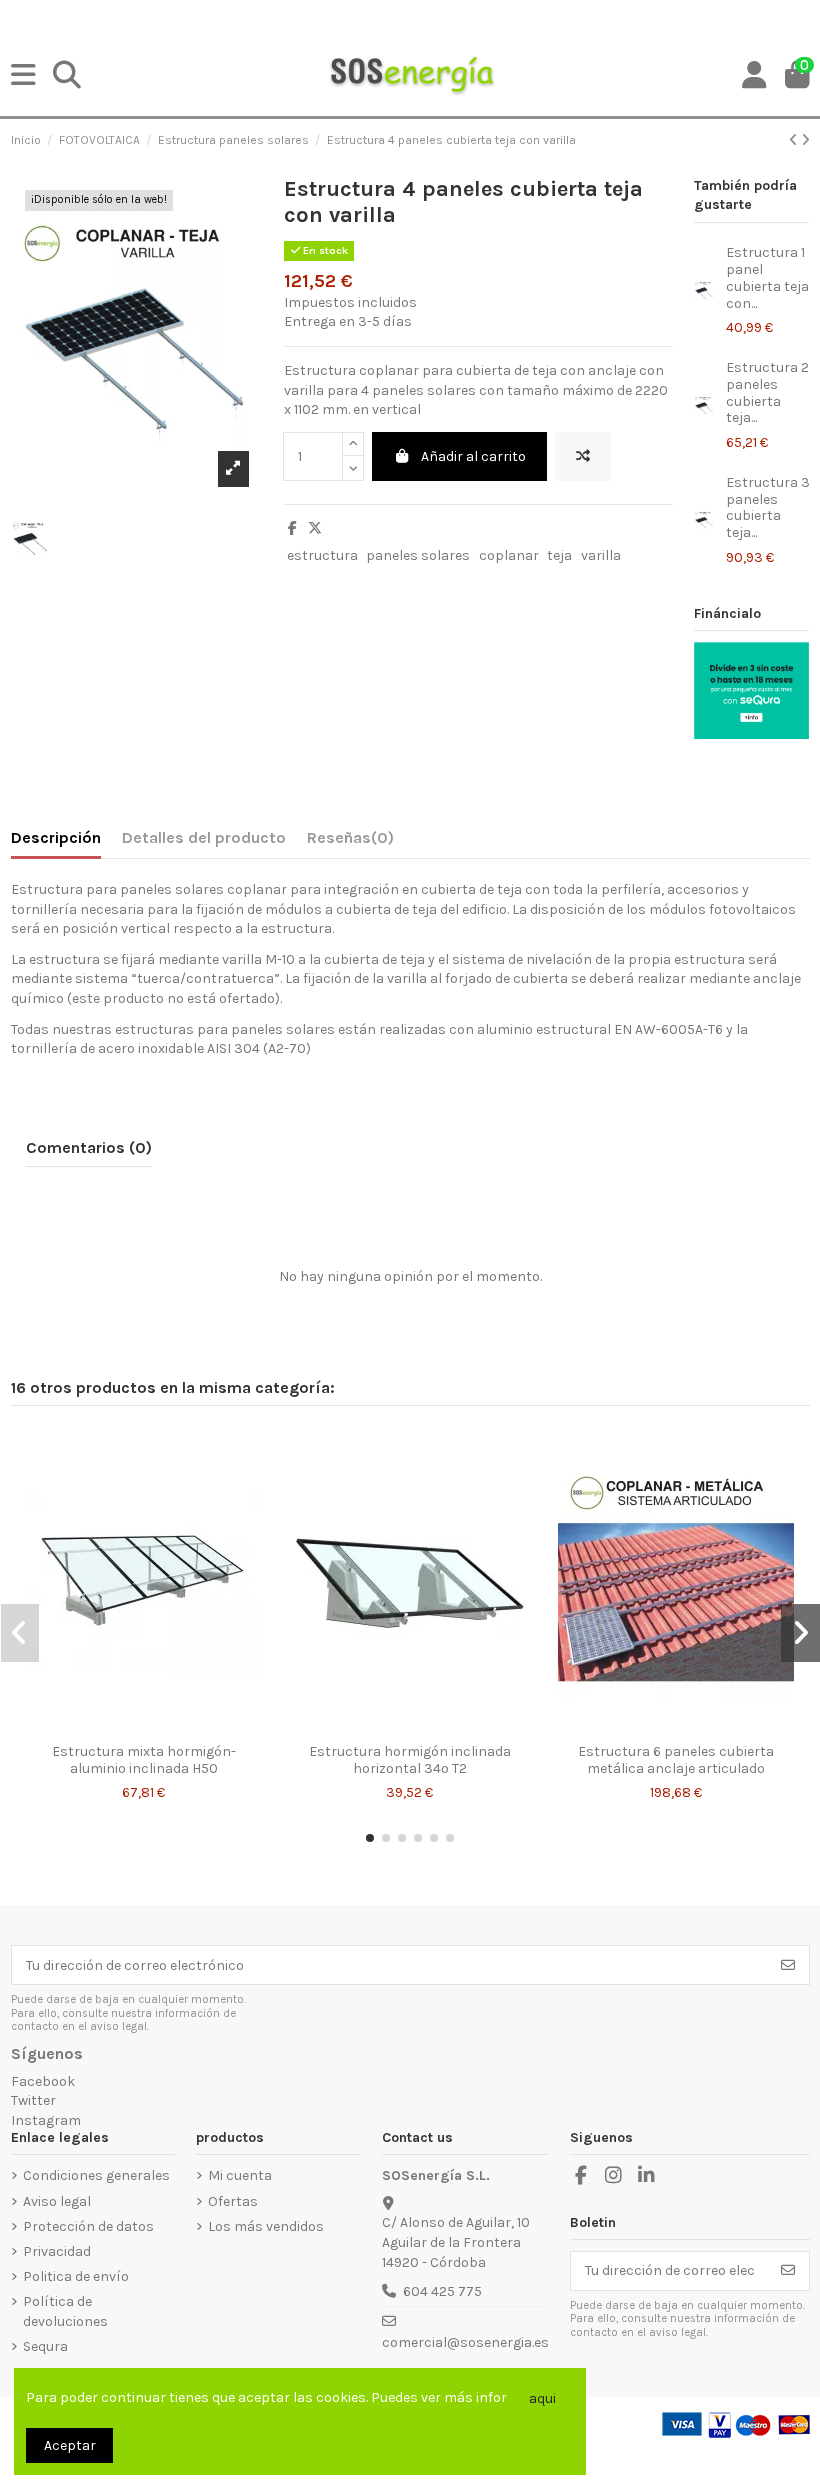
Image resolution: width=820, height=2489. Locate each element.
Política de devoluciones (65, 2311)
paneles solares (418, 555)
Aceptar (70, 2445)
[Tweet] (315, 528)
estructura (322, 555)
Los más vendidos (266, 2226)
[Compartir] (292, 528)
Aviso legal (57, 2201)
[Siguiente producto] (805, 140)
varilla (601, 555)
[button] (370, 1838)
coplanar (509, 555)
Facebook (43, 2081)
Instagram (46, 2120)
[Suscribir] (788, 1965)
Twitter (33, 2100)
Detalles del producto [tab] (204, 837)
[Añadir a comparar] (583, 456)
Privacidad (57, 2251)
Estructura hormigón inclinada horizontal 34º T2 (410, 1760)
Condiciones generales (96, 2175)
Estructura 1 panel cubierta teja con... (767, 277)
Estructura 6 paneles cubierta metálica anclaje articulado (676, 1760)
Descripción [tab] (56, 837)
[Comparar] (128, 1727)
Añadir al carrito (473, 456)
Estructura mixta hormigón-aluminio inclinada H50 (144, 1760)
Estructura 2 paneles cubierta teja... (767, 392)
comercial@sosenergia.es (465, 2342)
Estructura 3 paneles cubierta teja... (768, 507)
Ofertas (233, 2201)
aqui (542, 2398)
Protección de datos (88, 2226)
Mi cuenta (240, 2175)
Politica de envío (76, 2276)
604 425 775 (442, 2291)
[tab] (350, 842)
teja (559, 555)
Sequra (45, 2346)
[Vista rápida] (158, 1727)
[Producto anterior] (795, 140)
